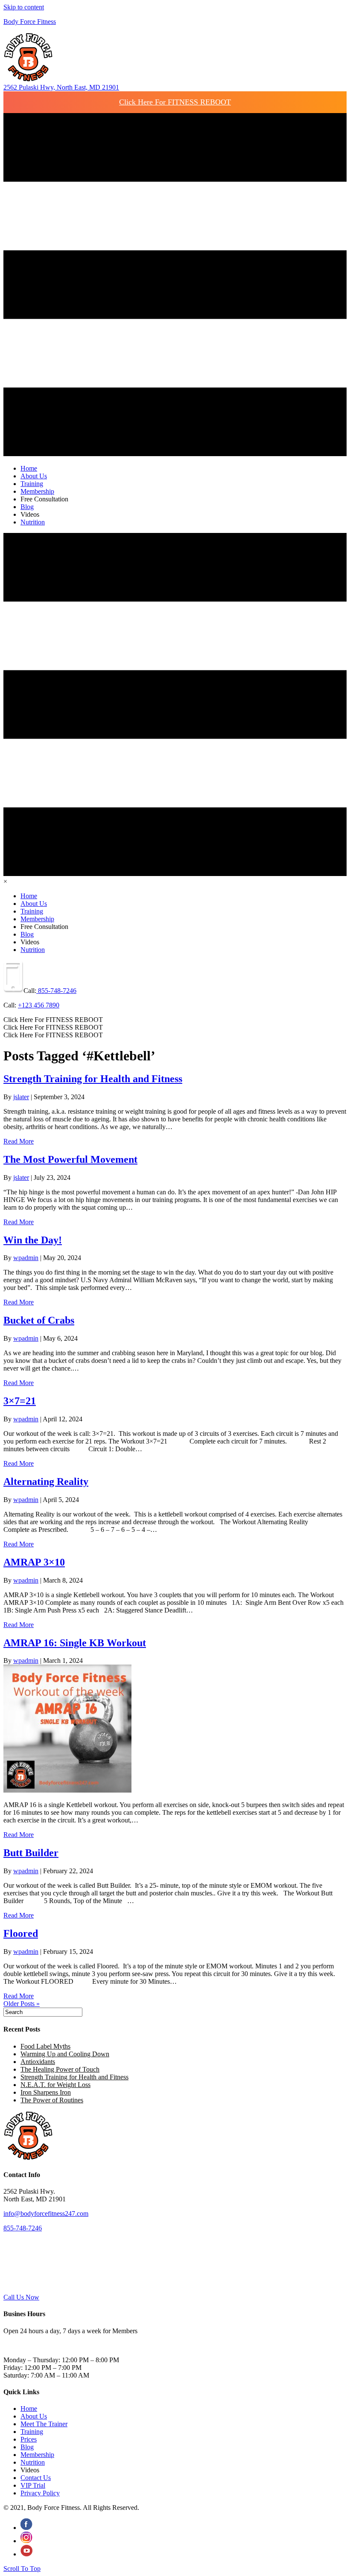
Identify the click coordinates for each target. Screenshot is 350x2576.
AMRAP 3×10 (34, 1562)
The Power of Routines (52, 2100)
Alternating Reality (46, 1482)
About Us (34, 2416)
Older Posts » (22, 2004)
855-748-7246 (56, 991)
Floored (21, 1933)
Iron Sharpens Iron (46, 2092)
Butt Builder (31, 1853)
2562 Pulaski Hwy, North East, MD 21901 (61, 87)
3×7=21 (20, 1401)
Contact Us (36, 2478)
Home (29, 2409)
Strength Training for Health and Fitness (93, 1079)
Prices (29, 2439)
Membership (37, 2455)
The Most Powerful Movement (70, 1159)
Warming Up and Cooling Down (65, 2054)
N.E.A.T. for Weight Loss (55, 2085)
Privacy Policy (40, 2493)
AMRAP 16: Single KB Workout (75, 1643)
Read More (19, 1141)
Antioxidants (38, 2062)
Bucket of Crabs (39, 1320)
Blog (27, 2447)
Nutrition (33, 2462)
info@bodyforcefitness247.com (46, 2214)
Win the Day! (33, 1240)
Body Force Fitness (30, 22)
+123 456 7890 (39, 1005)
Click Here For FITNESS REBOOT (175, 102)
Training (32, 2432)
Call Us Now (21, 2297)
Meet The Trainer (44, 2424)
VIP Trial (33, 2485)
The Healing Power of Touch (60, 2069)
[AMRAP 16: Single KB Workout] (67, 1790)
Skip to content (24, 7)
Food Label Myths (45, 2046)
